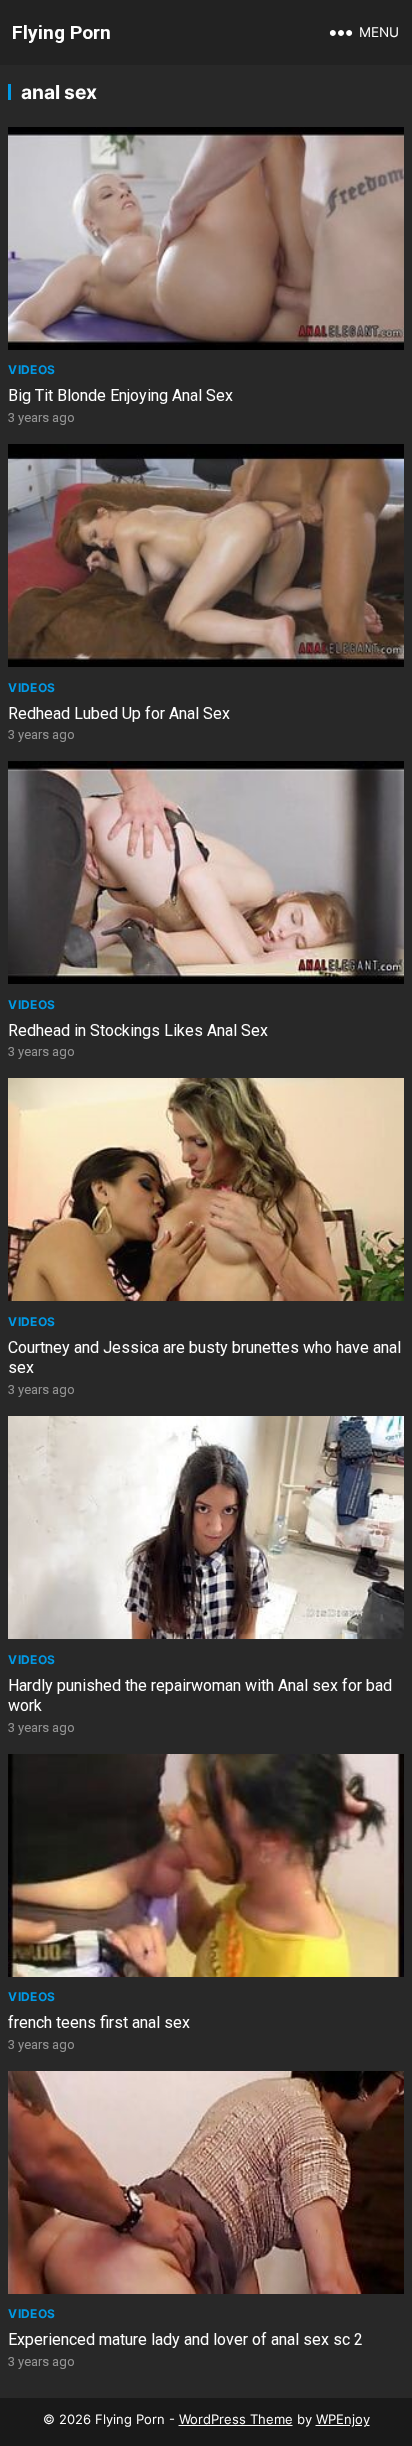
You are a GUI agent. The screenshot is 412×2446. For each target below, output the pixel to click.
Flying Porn (61, 32)
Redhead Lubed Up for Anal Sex (119, 713)
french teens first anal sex (99, 2022)
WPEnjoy (343, 2419)
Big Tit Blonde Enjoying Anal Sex (120, 395)
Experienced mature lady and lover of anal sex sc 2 (185, 2339)
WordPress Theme (236, 2419)
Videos (31, 369)
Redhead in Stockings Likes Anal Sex (138, 1030)
